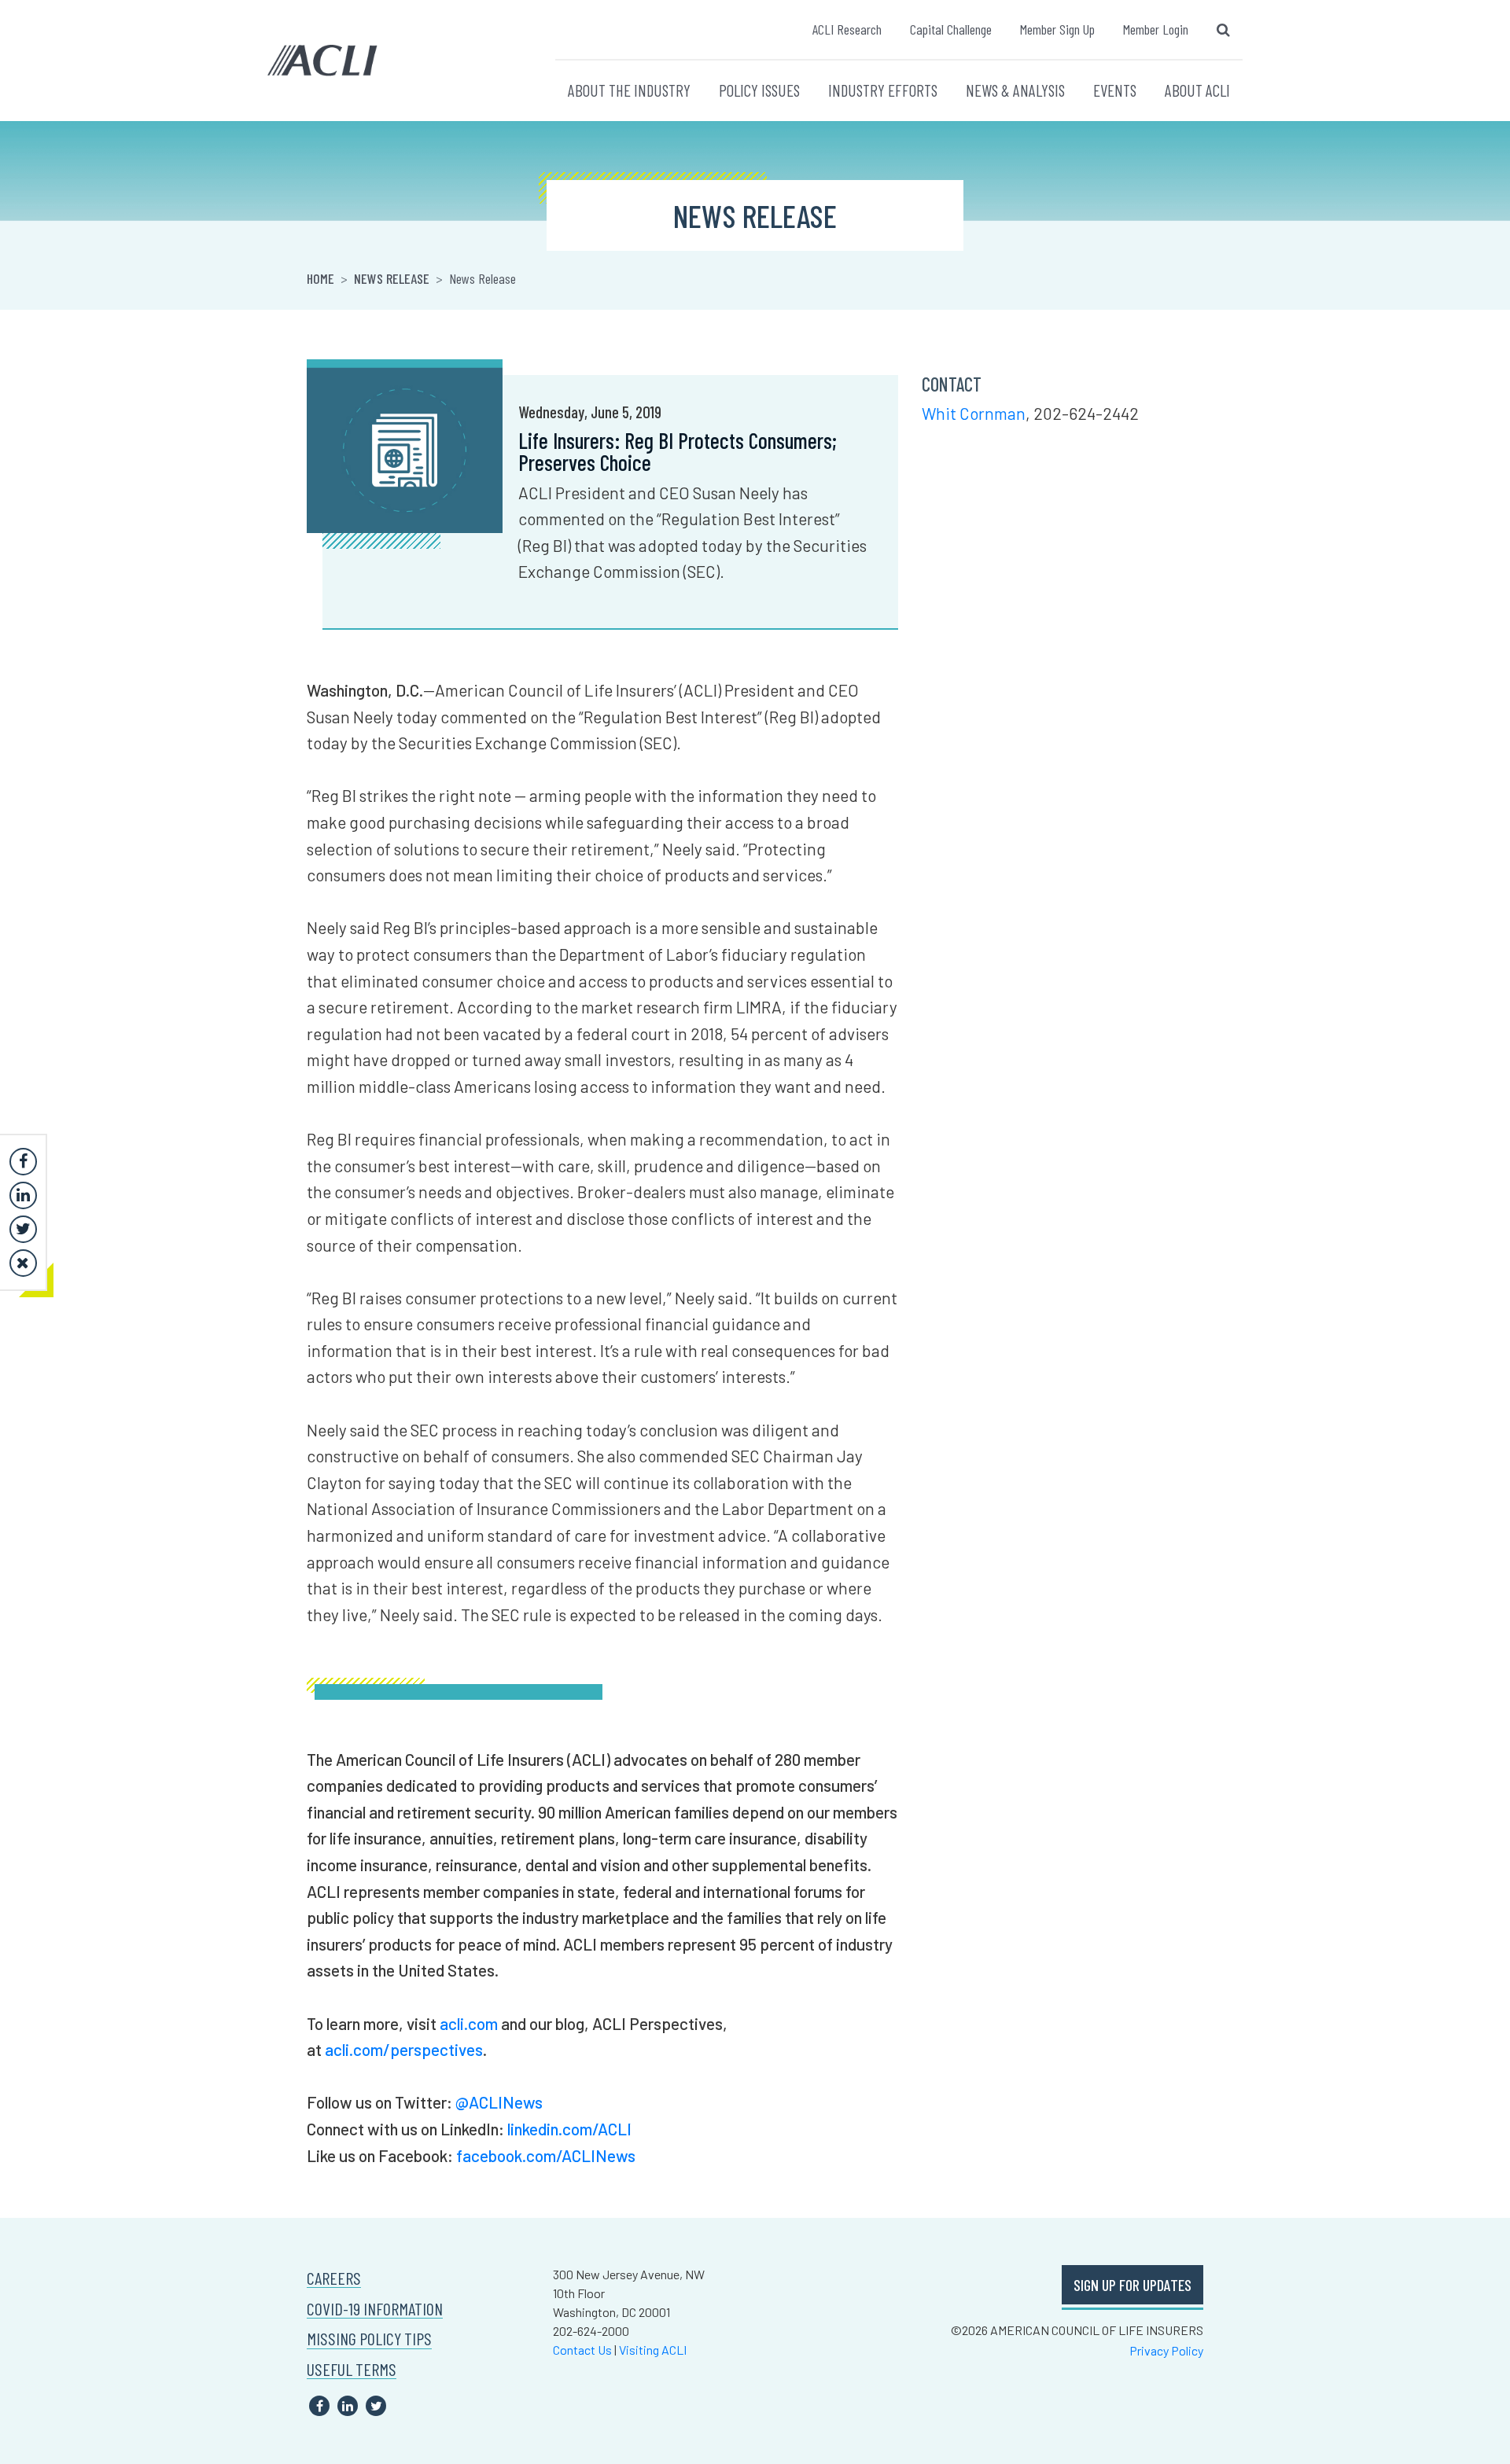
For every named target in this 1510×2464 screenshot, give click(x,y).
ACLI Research (847, 29)
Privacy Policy (1166, 2350)
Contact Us (582, 2350)
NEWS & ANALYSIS (1015, 90)
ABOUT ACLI (1197, 90)
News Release (392, 278)
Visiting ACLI (653, 2350)
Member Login (1156, 29)
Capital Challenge (951, 29)
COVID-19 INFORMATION (375, 2309)
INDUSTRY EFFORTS (883, 90)
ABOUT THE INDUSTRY (629, 90)
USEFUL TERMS (352, 2369)
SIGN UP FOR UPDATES (1132, 2285)
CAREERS (334, 2278)
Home (320, 278)
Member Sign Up (1057, 29)
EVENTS (1115, 90)
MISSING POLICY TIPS (369, 2339)
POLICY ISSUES (759, 90)
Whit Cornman (974, 413)
